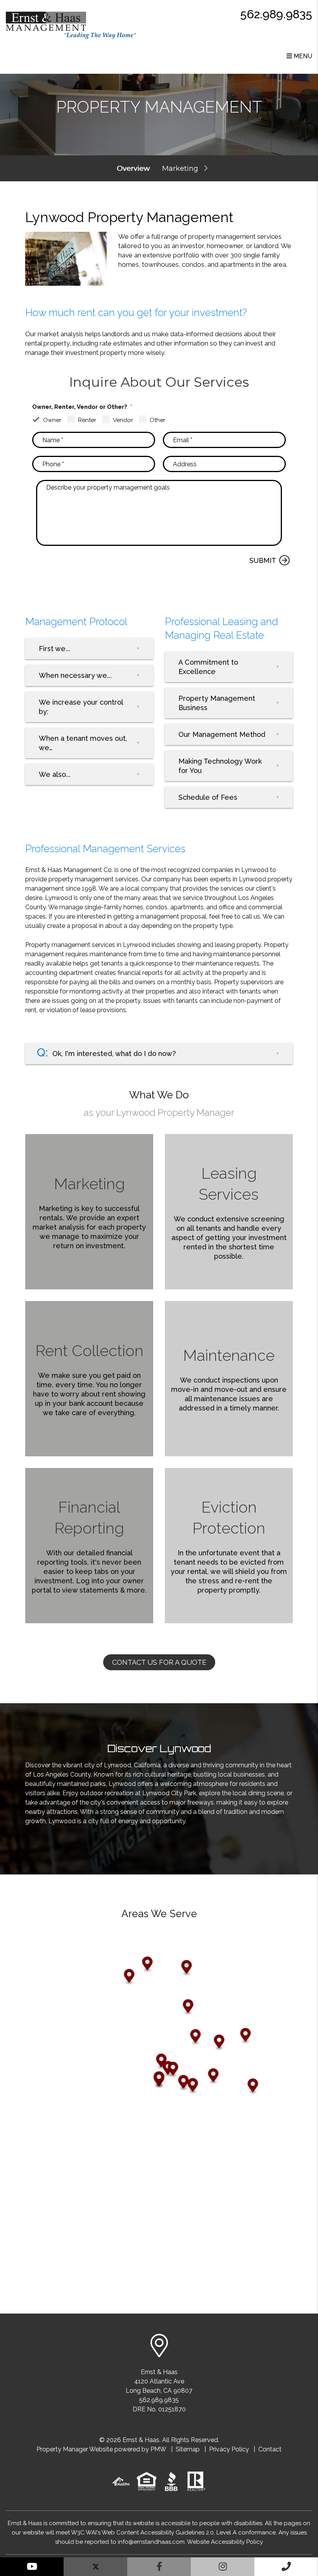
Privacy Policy (229, 2449)
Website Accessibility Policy (225, 2542)
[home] (71, 25)
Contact (270, 2449)
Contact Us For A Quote (159, 1662)
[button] (32, 2567)
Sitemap (188, 2449)
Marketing (180, 168)
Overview (133, 168)
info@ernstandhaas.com (151, 2542)
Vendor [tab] (123, 420)
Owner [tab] (52, 420)
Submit (263, 560)
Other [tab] (157, 420)
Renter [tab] (87, 420)
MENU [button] (302, 56)
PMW (158, 2449)
